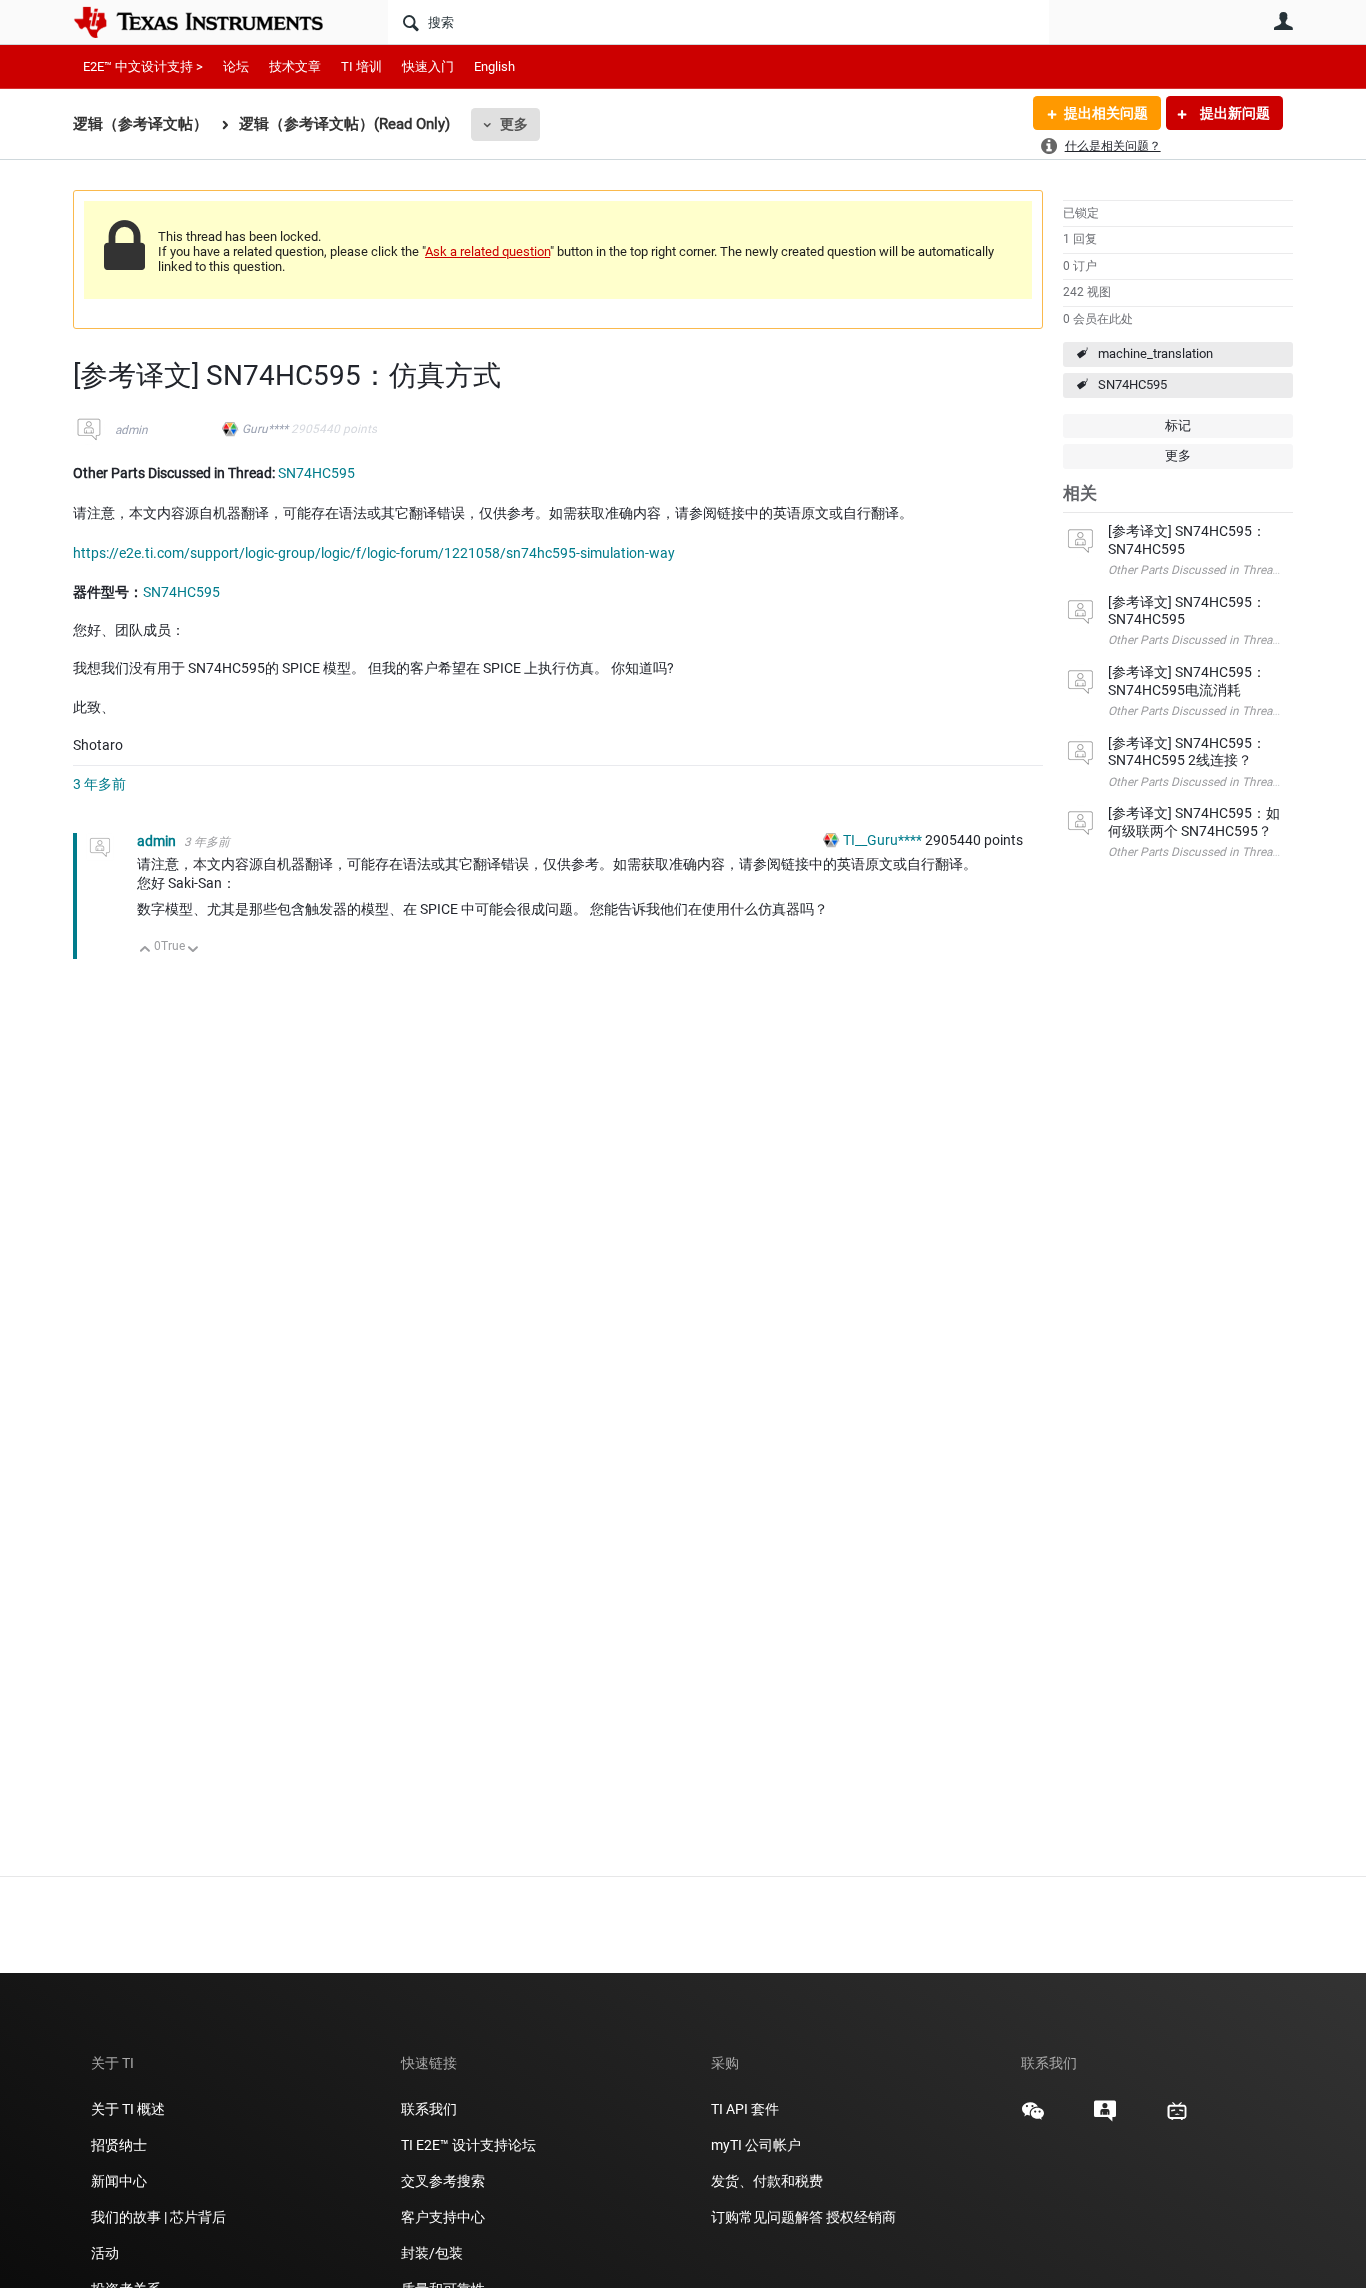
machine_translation (1155, 353)
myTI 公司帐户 (756, 2145)
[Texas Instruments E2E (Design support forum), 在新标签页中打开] (1105, 2118)
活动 (105, 2253)
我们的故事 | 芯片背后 (158, 2217)
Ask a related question (487, 251)
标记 (1178, 425)
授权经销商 (861, 2217)
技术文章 (295, 66)
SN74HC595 (1132, 384)
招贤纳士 (119, 2145)
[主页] (213, 22)
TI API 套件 (745, 2109)
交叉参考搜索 (443, 2181)
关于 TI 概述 (128, 2109)
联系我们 (429, 2109)
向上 (145, 950)
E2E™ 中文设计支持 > (143, 66)
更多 (514, 124)
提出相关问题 (1106, 113)
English (494, 66)
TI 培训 (361, 66)
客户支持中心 (443, 2217)
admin (131, 430)
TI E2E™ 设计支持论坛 (468, 2145)
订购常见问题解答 (767, 2217)
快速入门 (428, 66)
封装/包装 (432, 2253)
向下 (193, 950)
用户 (1283, 21)
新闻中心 (119, 2181)
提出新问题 (1233, 113)
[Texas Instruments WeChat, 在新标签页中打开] (1033, 2118)
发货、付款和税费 (767, 2181)
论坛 (236, 66)
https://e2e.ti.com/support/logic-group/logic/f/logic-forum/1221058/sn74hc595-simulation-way (374, 553)
